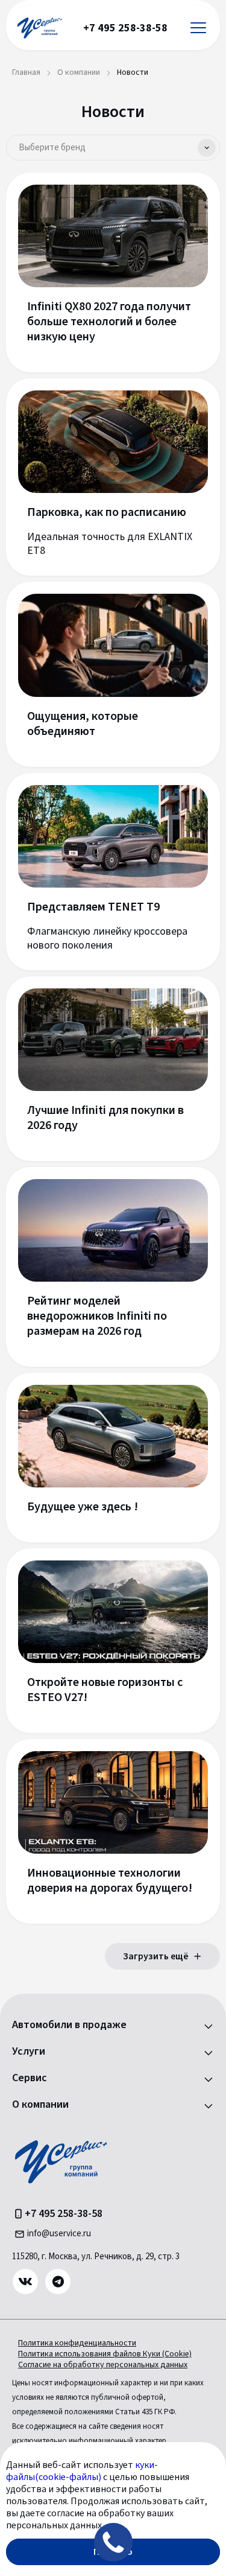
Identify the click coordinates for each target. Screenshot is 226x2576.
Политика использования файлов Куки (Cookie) (105, 2354)
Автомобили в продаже (69, 2025)
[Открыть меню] (198, 28)
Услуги (29, 2052)
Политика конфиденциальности (77, 2343)
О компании (40, 2105)
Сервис (30, 2078)
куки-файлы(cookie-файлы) (82, 2471)
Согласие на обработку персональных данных (103, 2365)
